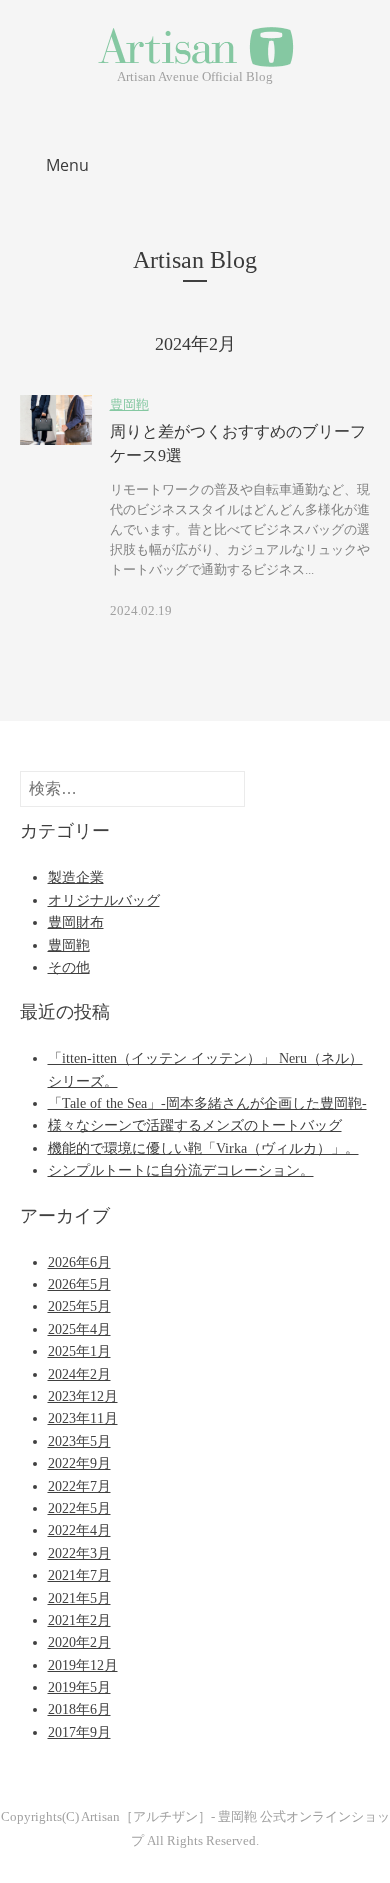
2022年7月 (79, 1486)
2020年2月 (79, 1642)
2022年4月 (79, 1530)
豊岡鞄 (129, 405)
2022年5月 (79, 1508)
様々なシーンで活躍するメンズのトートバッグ (195, 1125)
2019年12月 (83, 1665)
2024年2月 (79, 1374)
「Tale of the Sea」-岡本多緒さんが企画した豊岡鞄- (207, 1103)
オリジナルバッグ (104, 900)
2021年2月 (79, 1620)
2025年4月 (79, 1329)
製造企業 (76, 877)
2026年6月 (79, 1262)
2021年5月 (79, 1598)
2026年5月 (79, 1284)
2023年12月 (83, 1396)
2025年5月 (79, 1306)
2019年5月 (79, 1687)
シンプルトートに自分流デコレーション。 (181, 1170)
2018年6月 (79, 1709)
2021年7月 (79, 1575)
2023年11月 (83, 1418)
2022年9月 (79, 1463)
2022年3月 (79, 1553)
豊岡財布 (76, 922)
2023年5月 (79, 1441)
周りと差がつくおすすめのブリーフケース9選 (238, 443)
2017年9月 (79, 1732)
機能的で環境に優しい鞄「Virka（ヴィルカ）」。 (203, 1148)
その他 (69, 967)
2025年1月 (79, 1351)
